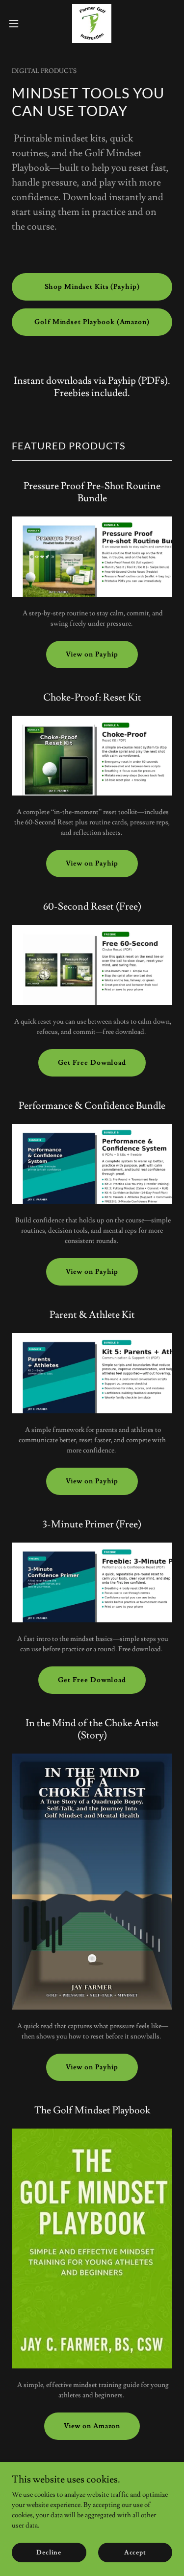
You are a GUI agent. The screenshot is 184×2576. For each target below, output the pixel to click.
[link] (92, 23)
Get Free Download (92, 1063)
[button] (17, 23)
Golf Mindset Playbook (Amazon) (92, 322)
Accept (135, 2553)
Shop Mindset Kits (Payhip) (92, 287)
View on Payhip (92, 655)
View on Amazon (92, 2426)
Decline (49, 2553)
